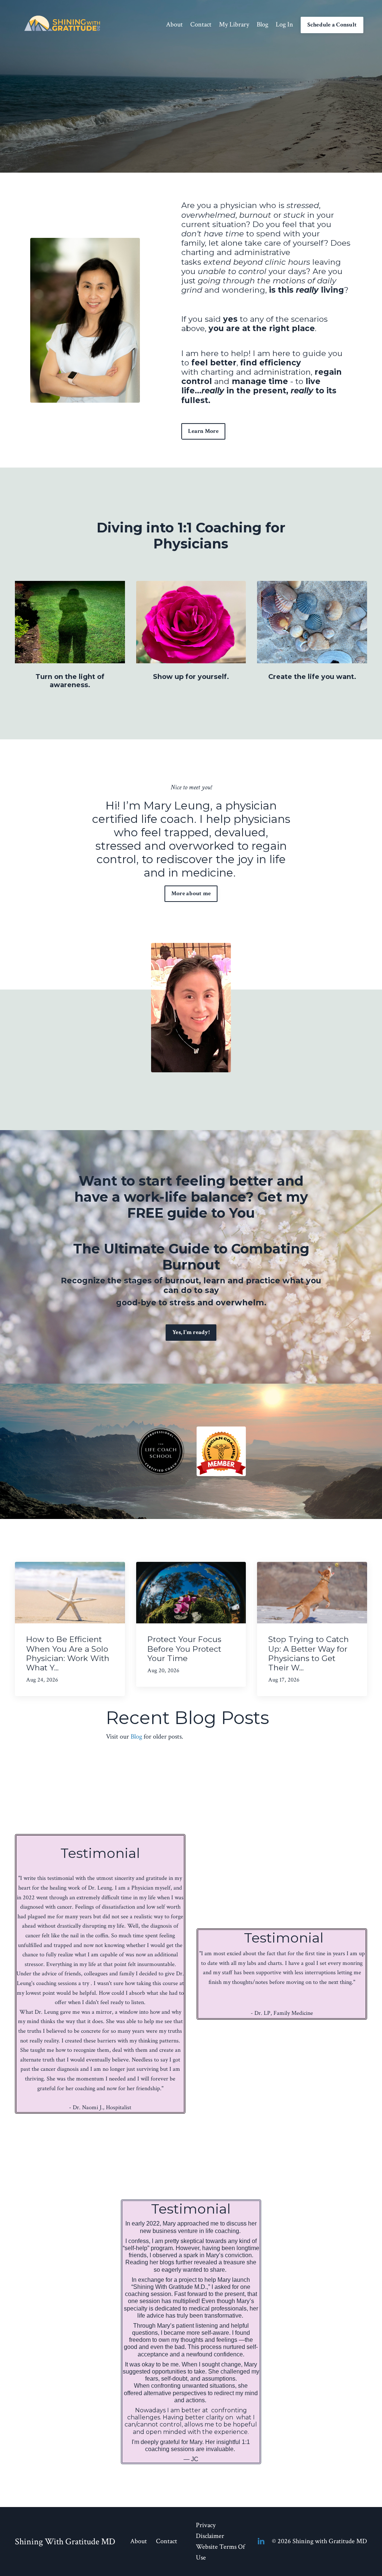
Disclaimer (210, 2536)
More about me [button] (191, 894)
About (174, 24)
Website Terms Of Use (220, 2552)
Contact (201, 24)
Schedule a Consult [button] (332, 25)
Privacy (206, 2525)
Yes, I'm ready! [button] (191, 1332)
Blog (262, 24)
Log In (284, 24)
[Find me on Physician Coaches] (221, 1451)
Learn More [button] (203, 431)
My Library (234, 24)
